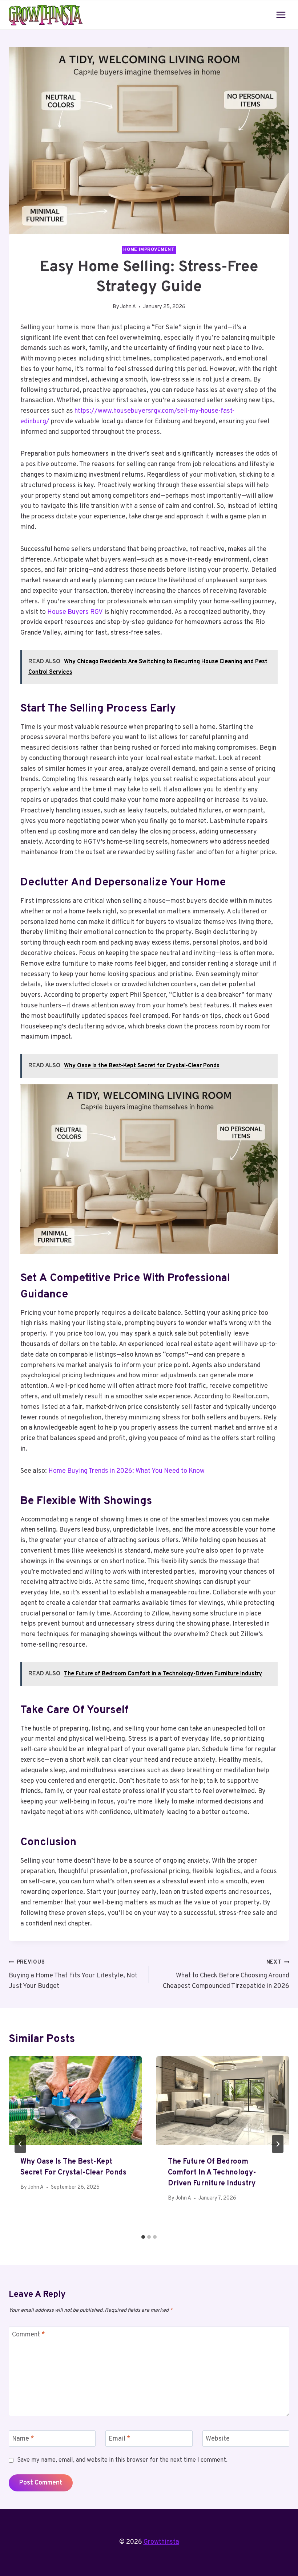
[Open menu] (281, 15)
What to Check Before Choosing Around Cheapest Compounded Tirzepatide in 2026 (226, 1975)
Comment (29, 2335)
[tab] (143, 2237)
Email (120, 2439)
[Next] (278, 2144)
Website (218, 2439)
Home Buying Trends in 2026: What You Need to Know (126, 1471)
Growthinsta (161, 2542)
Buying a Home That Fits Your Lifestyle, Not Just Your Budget (73, 1975)
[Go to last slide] (20, 2144)
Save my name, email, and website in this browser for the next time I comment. (122, 2460)
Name (23, 2439)
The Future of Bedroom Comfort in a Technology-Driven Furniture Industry (212, 2173)
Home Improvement (149, 250)
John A (128, 307)
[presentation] (75, 2100)
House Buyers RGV (75, 612)
